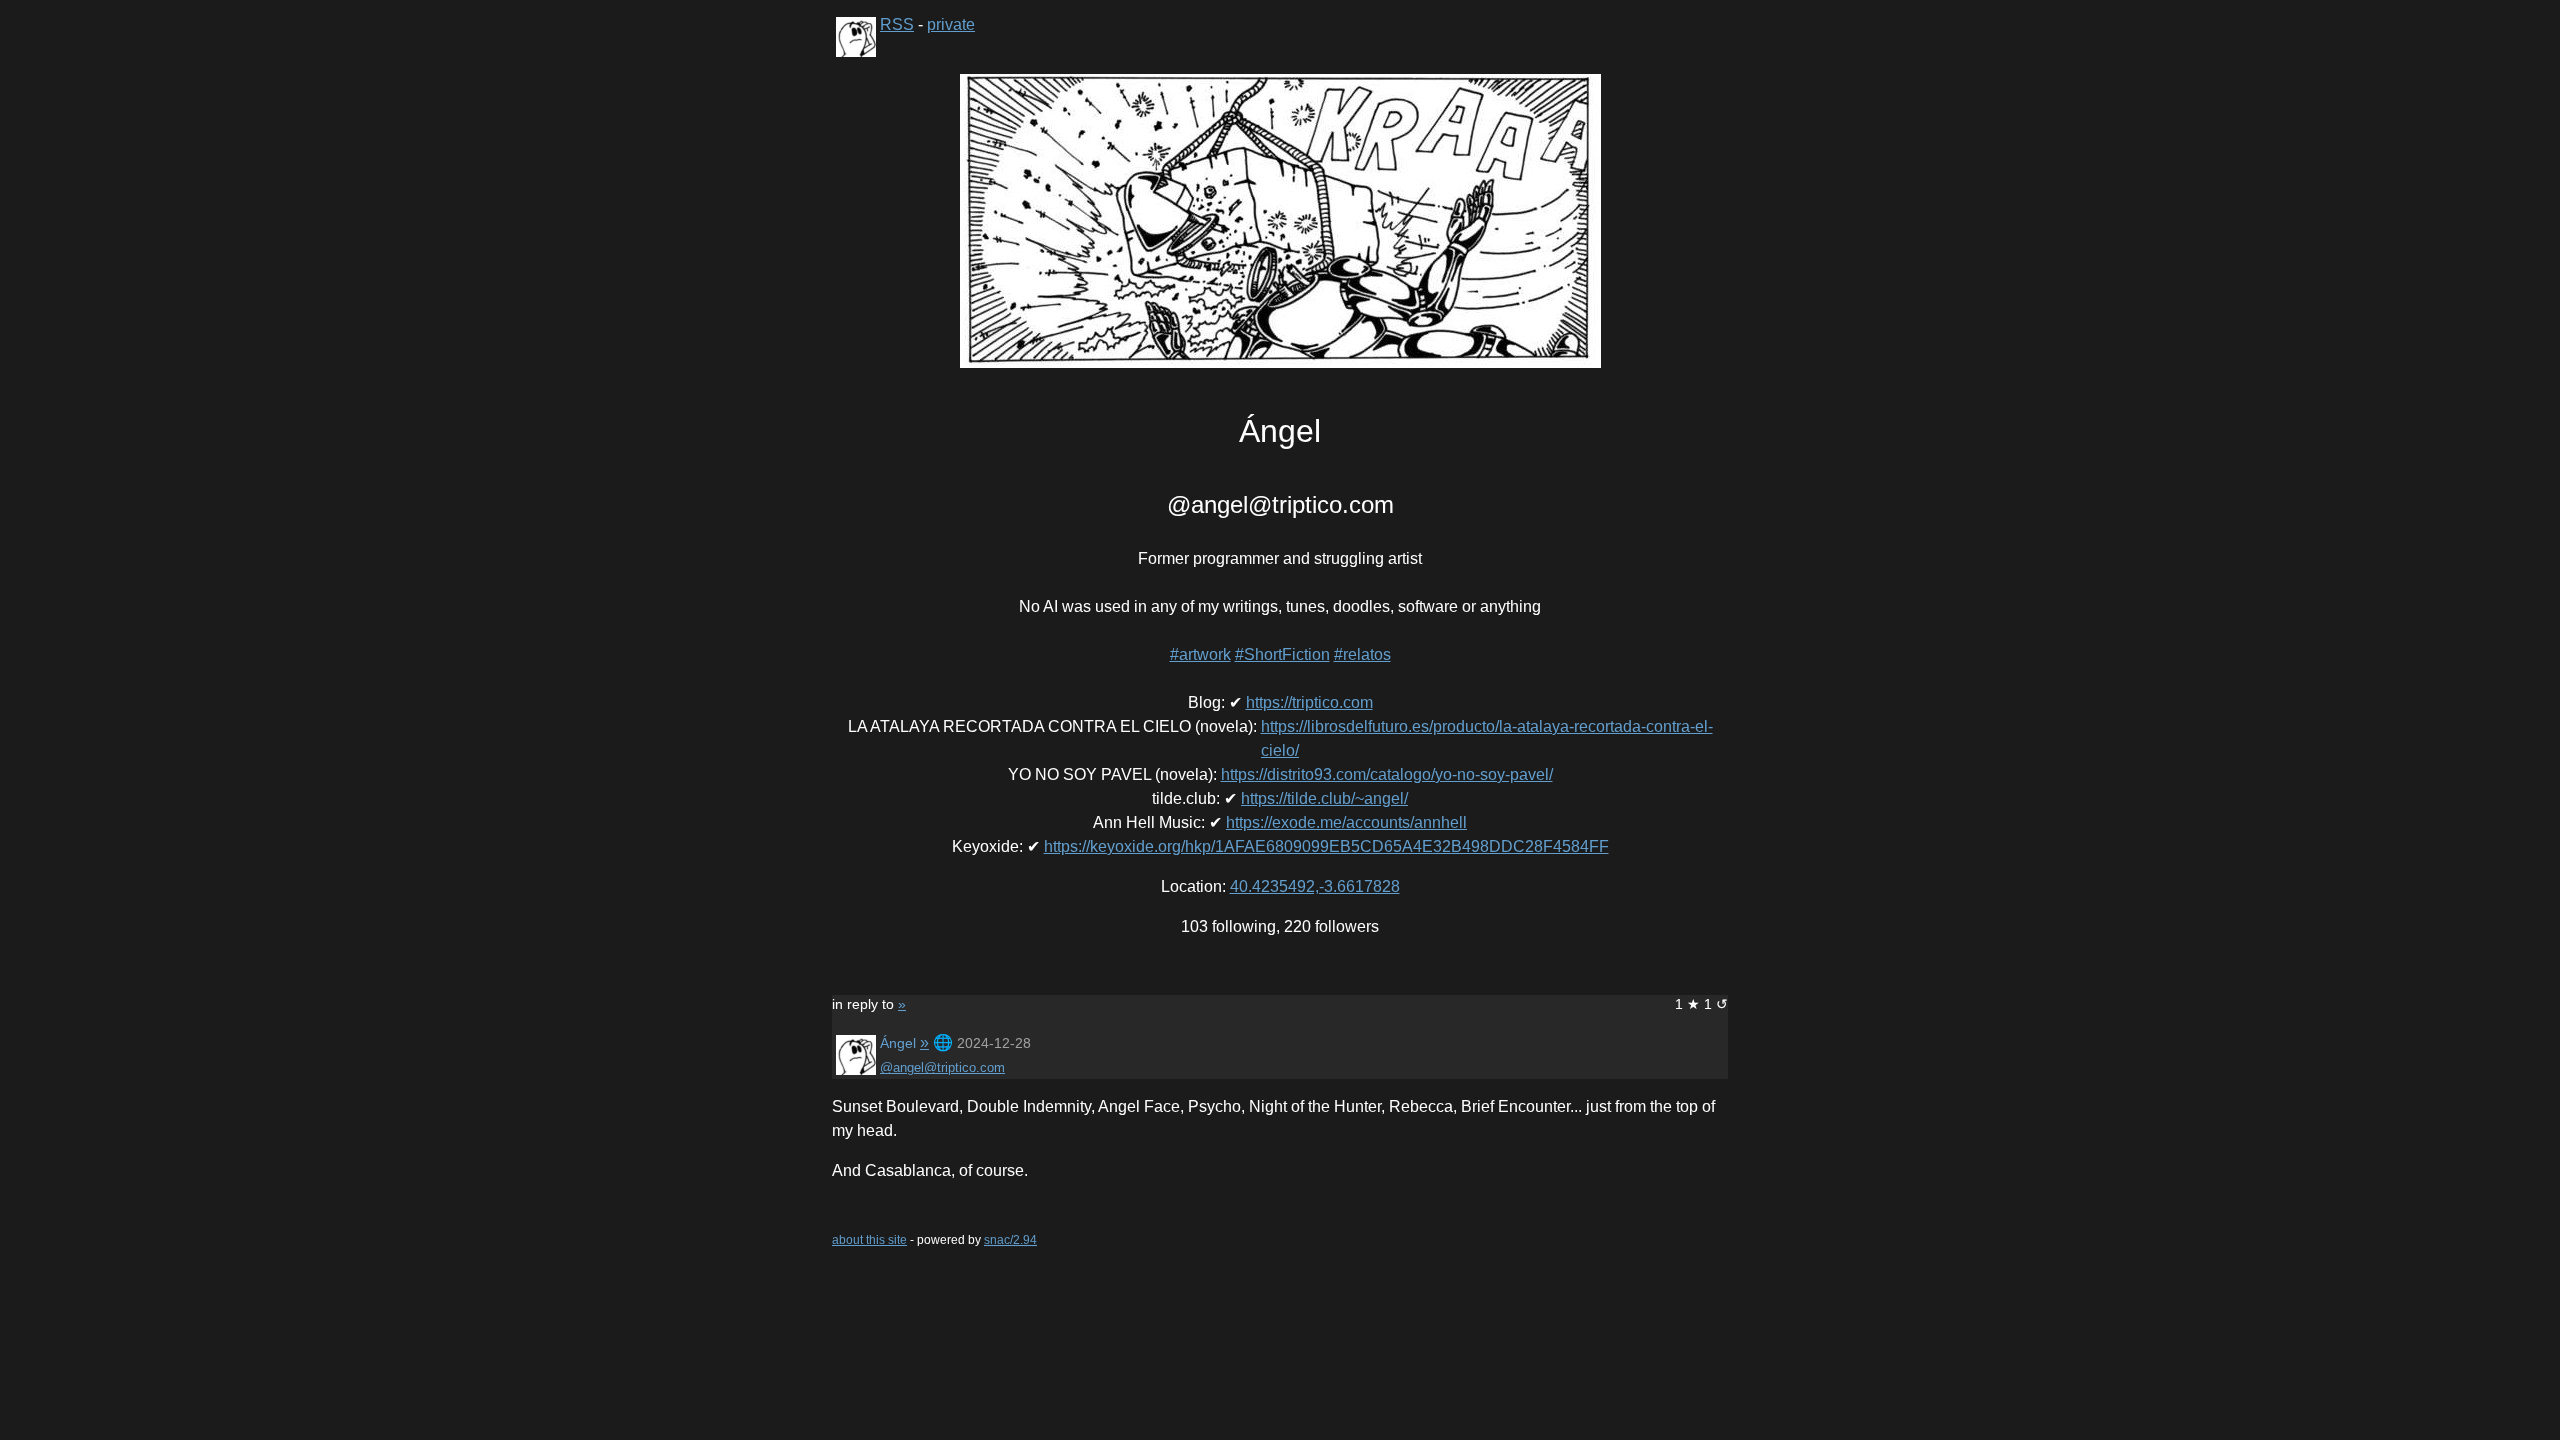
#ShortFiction (1282, 654)
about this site (869, 1240)
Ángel (898, 1043)
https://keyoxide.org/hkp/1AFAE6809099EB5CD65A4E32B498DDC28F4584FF (1326, 846)
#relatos (1362, 654)
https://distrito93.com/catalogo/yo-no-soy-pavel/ (1387, 774)
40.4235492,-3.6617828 (1315, 886)
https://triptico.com (1309, 702)
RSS (897, 24)
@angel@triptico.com (942, 1067)
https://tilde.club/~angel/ (1324, 798)
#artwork (1200, 654)
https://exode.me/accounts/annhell (1346, 822)
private (951, 24)
